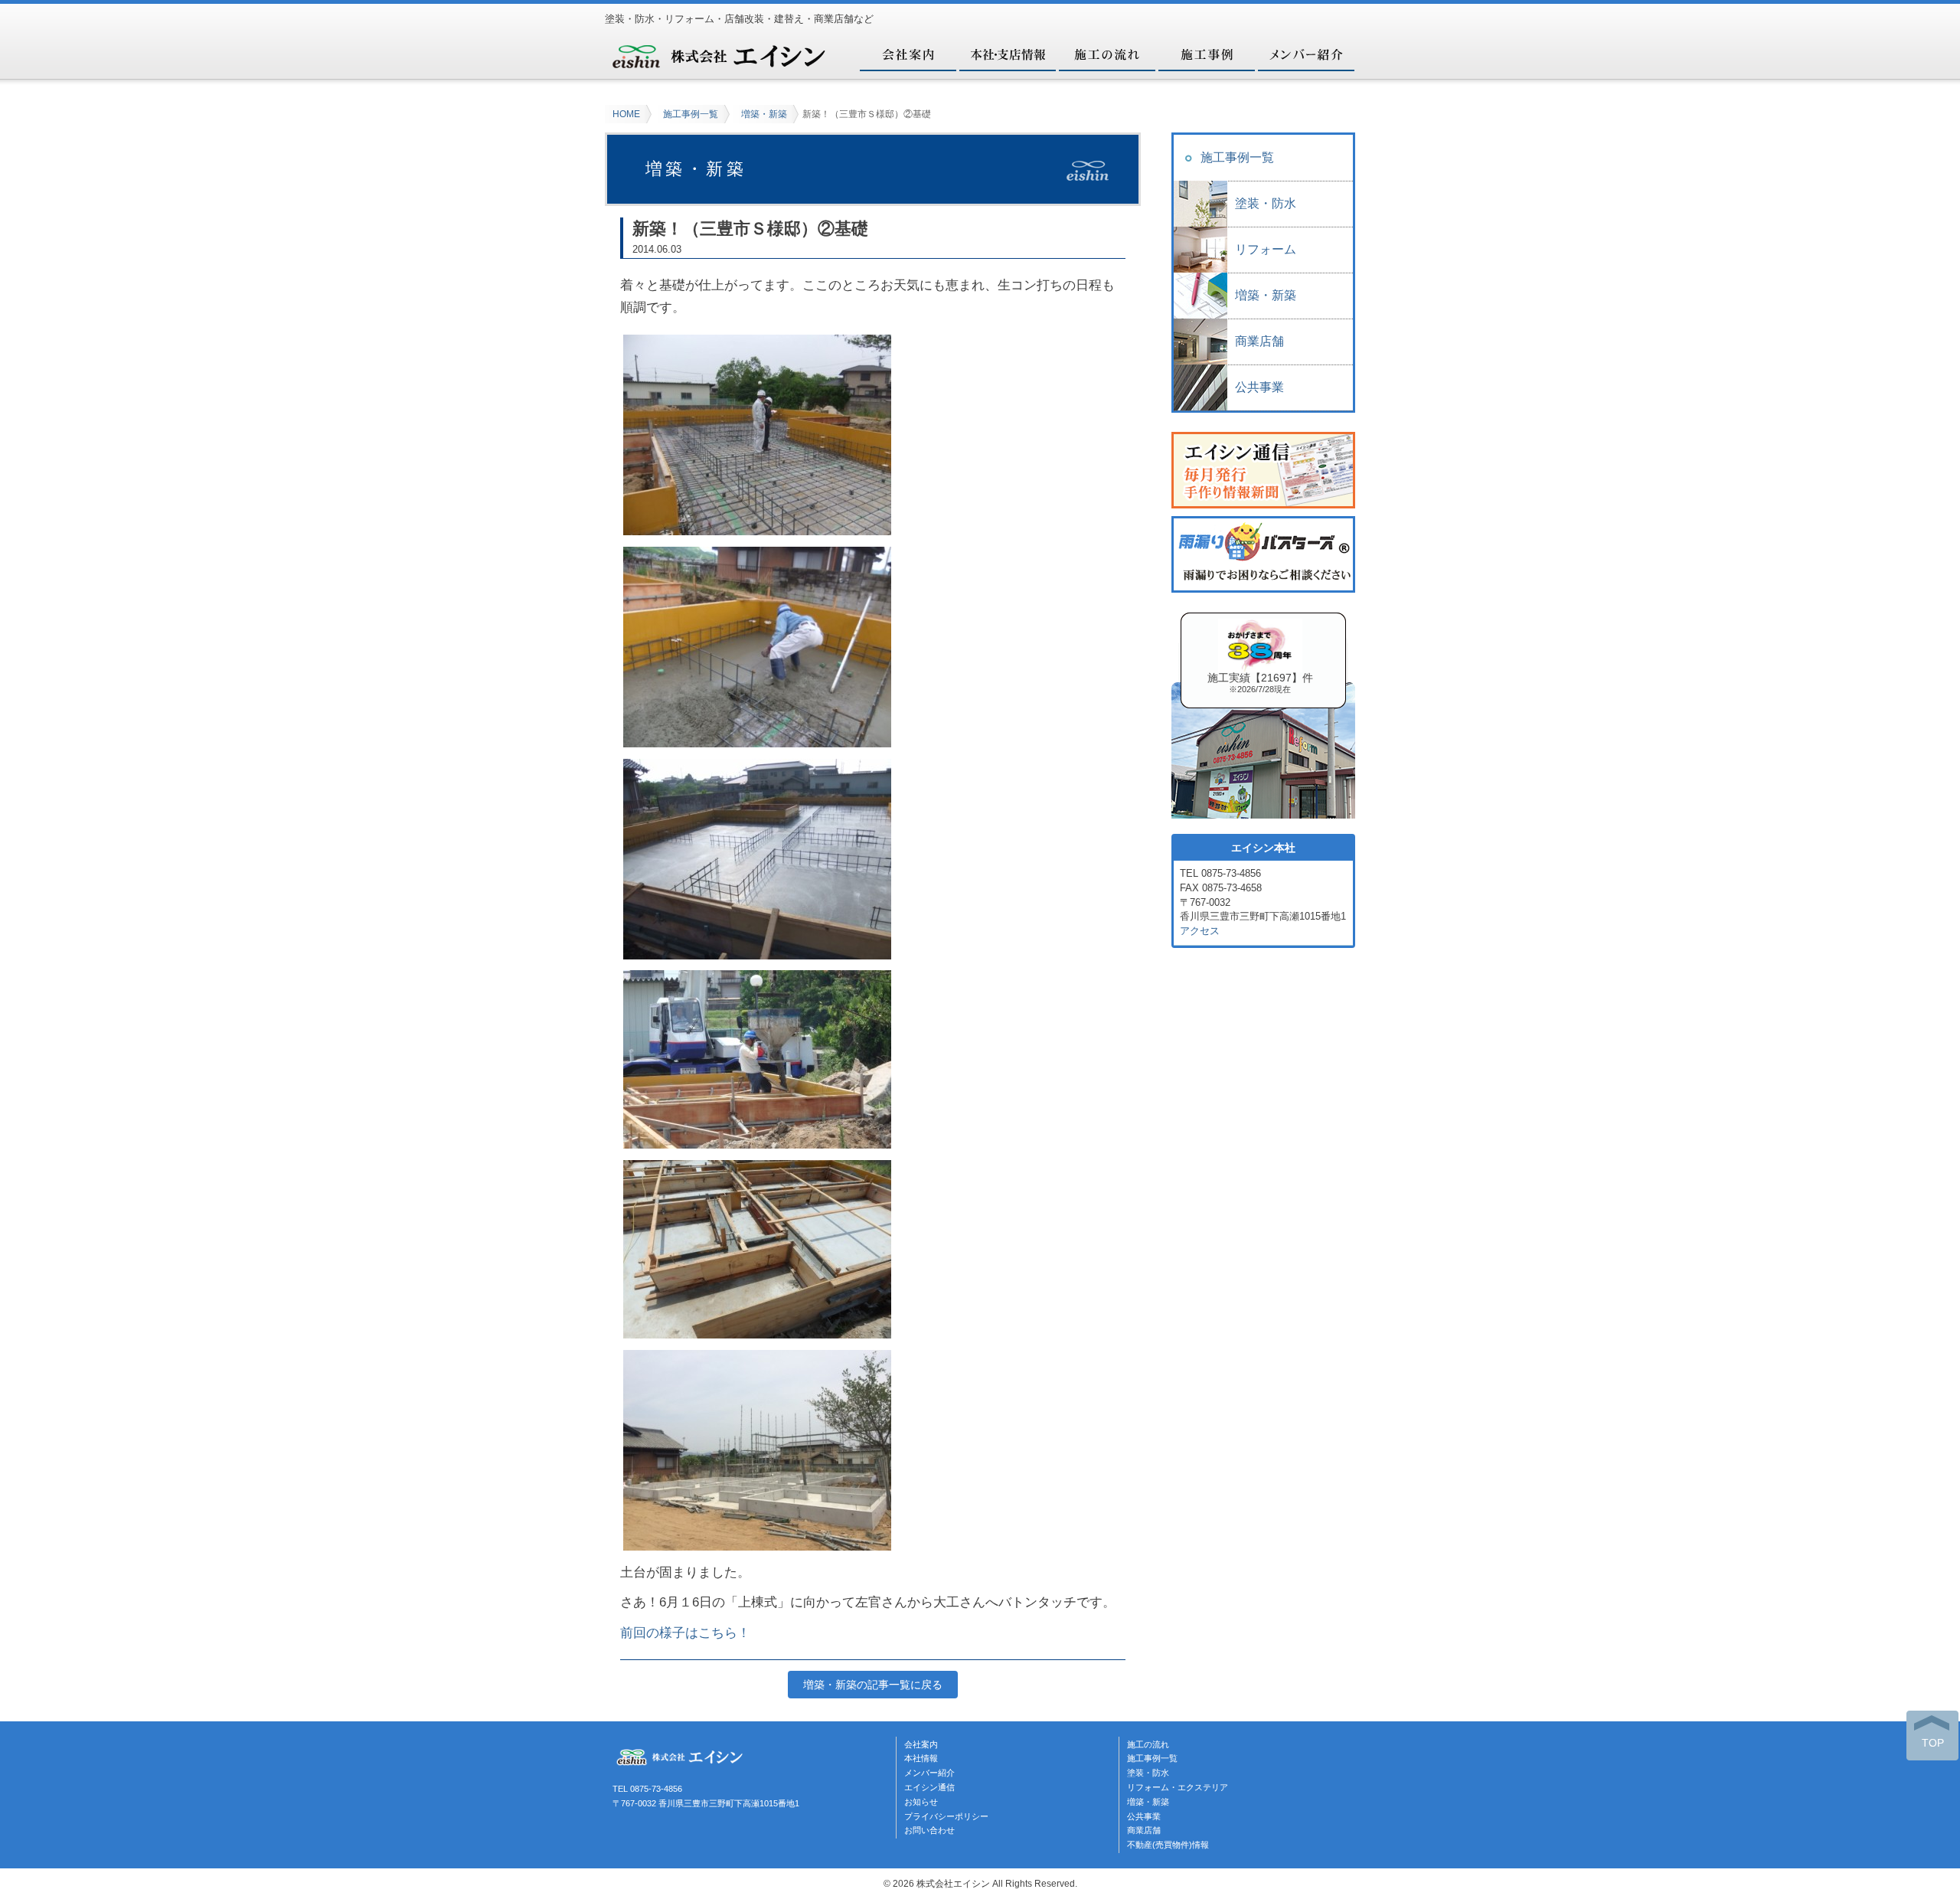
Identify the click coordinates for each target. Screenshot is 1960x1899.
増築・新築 (764, 114)
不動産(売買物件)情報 (1168, 1845)
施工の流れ (1106, 54)
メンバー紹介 (1305, 54)
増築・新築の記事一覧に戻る (873, 1685)
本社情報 (921, 1758)
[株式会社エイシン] (720, 64)
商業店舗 (1259, 341)
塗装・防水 (1266, 203)
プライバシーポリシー (946, 1816)
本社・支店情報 (1007, 54)
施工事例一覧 (691, 114)
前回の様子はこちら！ (685, 1633)
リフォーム (1266, 249)
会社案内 (907, 54)
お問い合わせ (929, 1830)
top (1933, 1743)
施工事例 (1206, 54)
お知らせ (921, 1802)
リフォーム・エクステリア (1178, 1787)
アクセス (1200, 931)
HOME (626, 114)
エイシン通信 (929, 1787)
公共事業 (1259, 387)
